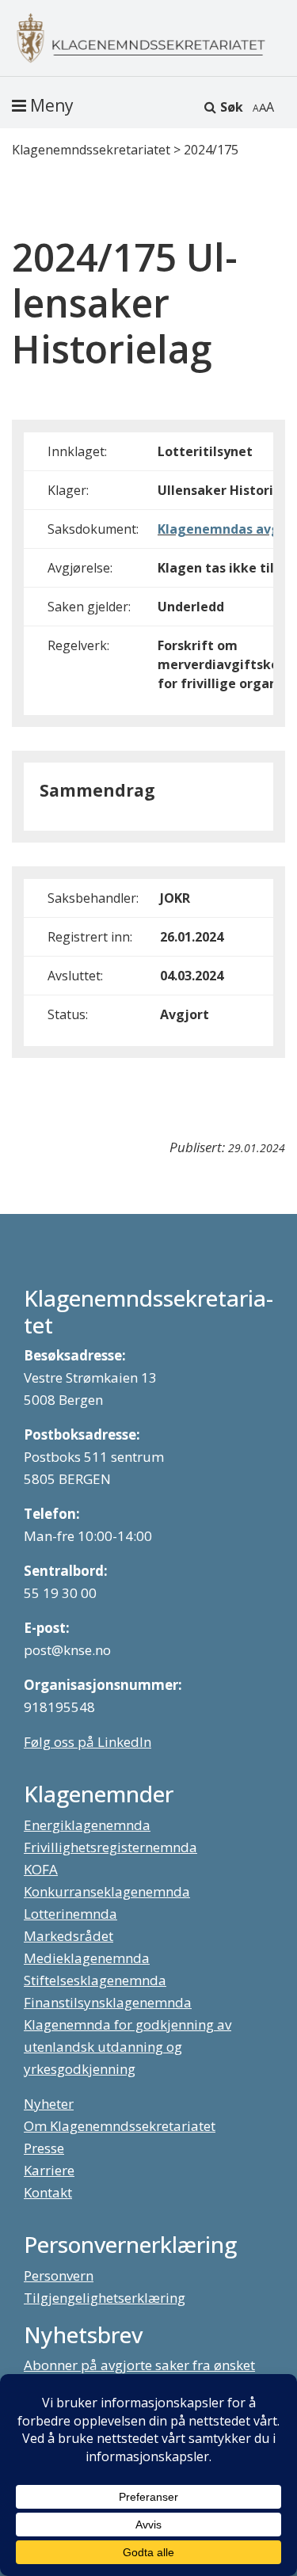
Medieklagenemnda (87, 1958)
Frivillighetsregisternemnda (110, 1847)
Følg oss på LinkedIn (88, 1742)
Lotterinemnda (70, 1914)
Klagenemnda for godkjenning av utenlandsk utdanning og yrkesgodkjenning (128, 2047)
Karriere (49, 2170)
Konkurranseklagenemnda (107, 1891)
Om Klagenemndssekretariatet (120, 2126)
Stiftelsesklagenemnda (95, 1980)
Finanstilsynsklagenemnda (108, 2002)
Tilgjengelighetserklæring (105, 2298)
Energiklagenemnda (87, 1825)
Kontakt (48, 2192)
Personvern (59, 2275)
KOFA (41, 1869)
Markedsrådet (69, 1936)
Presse (44, 2148)
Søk (232, 107)
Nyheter (49, 2104)
